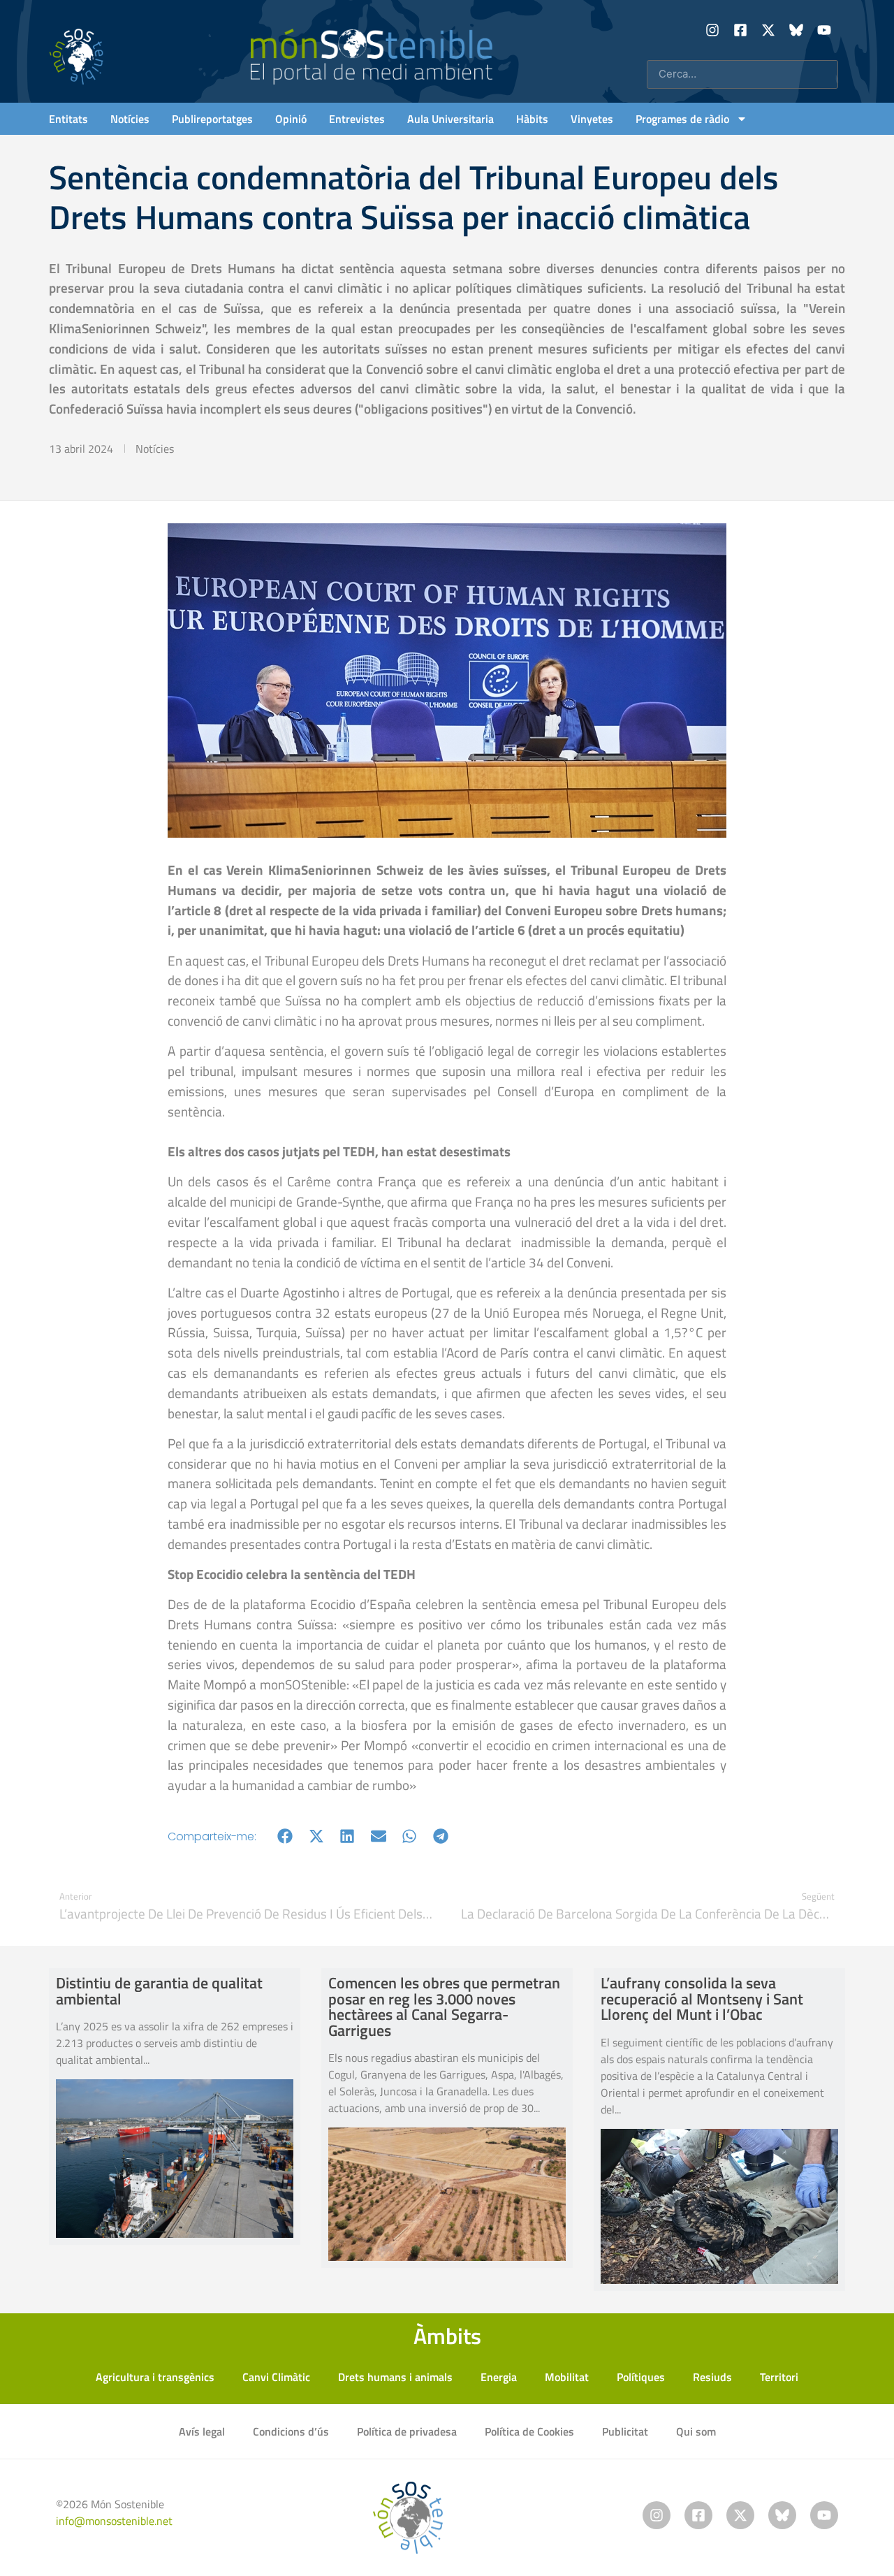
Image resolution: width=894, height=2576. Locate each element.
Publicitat (625, 2431)
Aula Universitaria (450, 119)
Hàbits (532, 119)
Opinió (291, 119)
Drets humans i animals (395, 2377)
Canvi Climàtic (276, 2377)
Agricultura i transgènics (155, 2377)
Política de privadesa (407, 2431)
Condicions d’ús (291, 2431)
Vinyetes (592, 119)
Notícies (130, 119)
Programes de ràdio (682, 119)
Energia (499, 2377)
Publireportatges (212, 119)
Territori (779, 2377)
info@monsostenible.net (114, 2521)
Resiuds (712, 2377)
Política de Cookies (529, 2431)
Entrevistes (357, 119)
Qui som (696, 2431)
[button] (285, 1836)
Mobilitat (567, 2377)
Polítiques (641, 2377)
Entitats (68, 119)
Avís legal (202, 2431)
